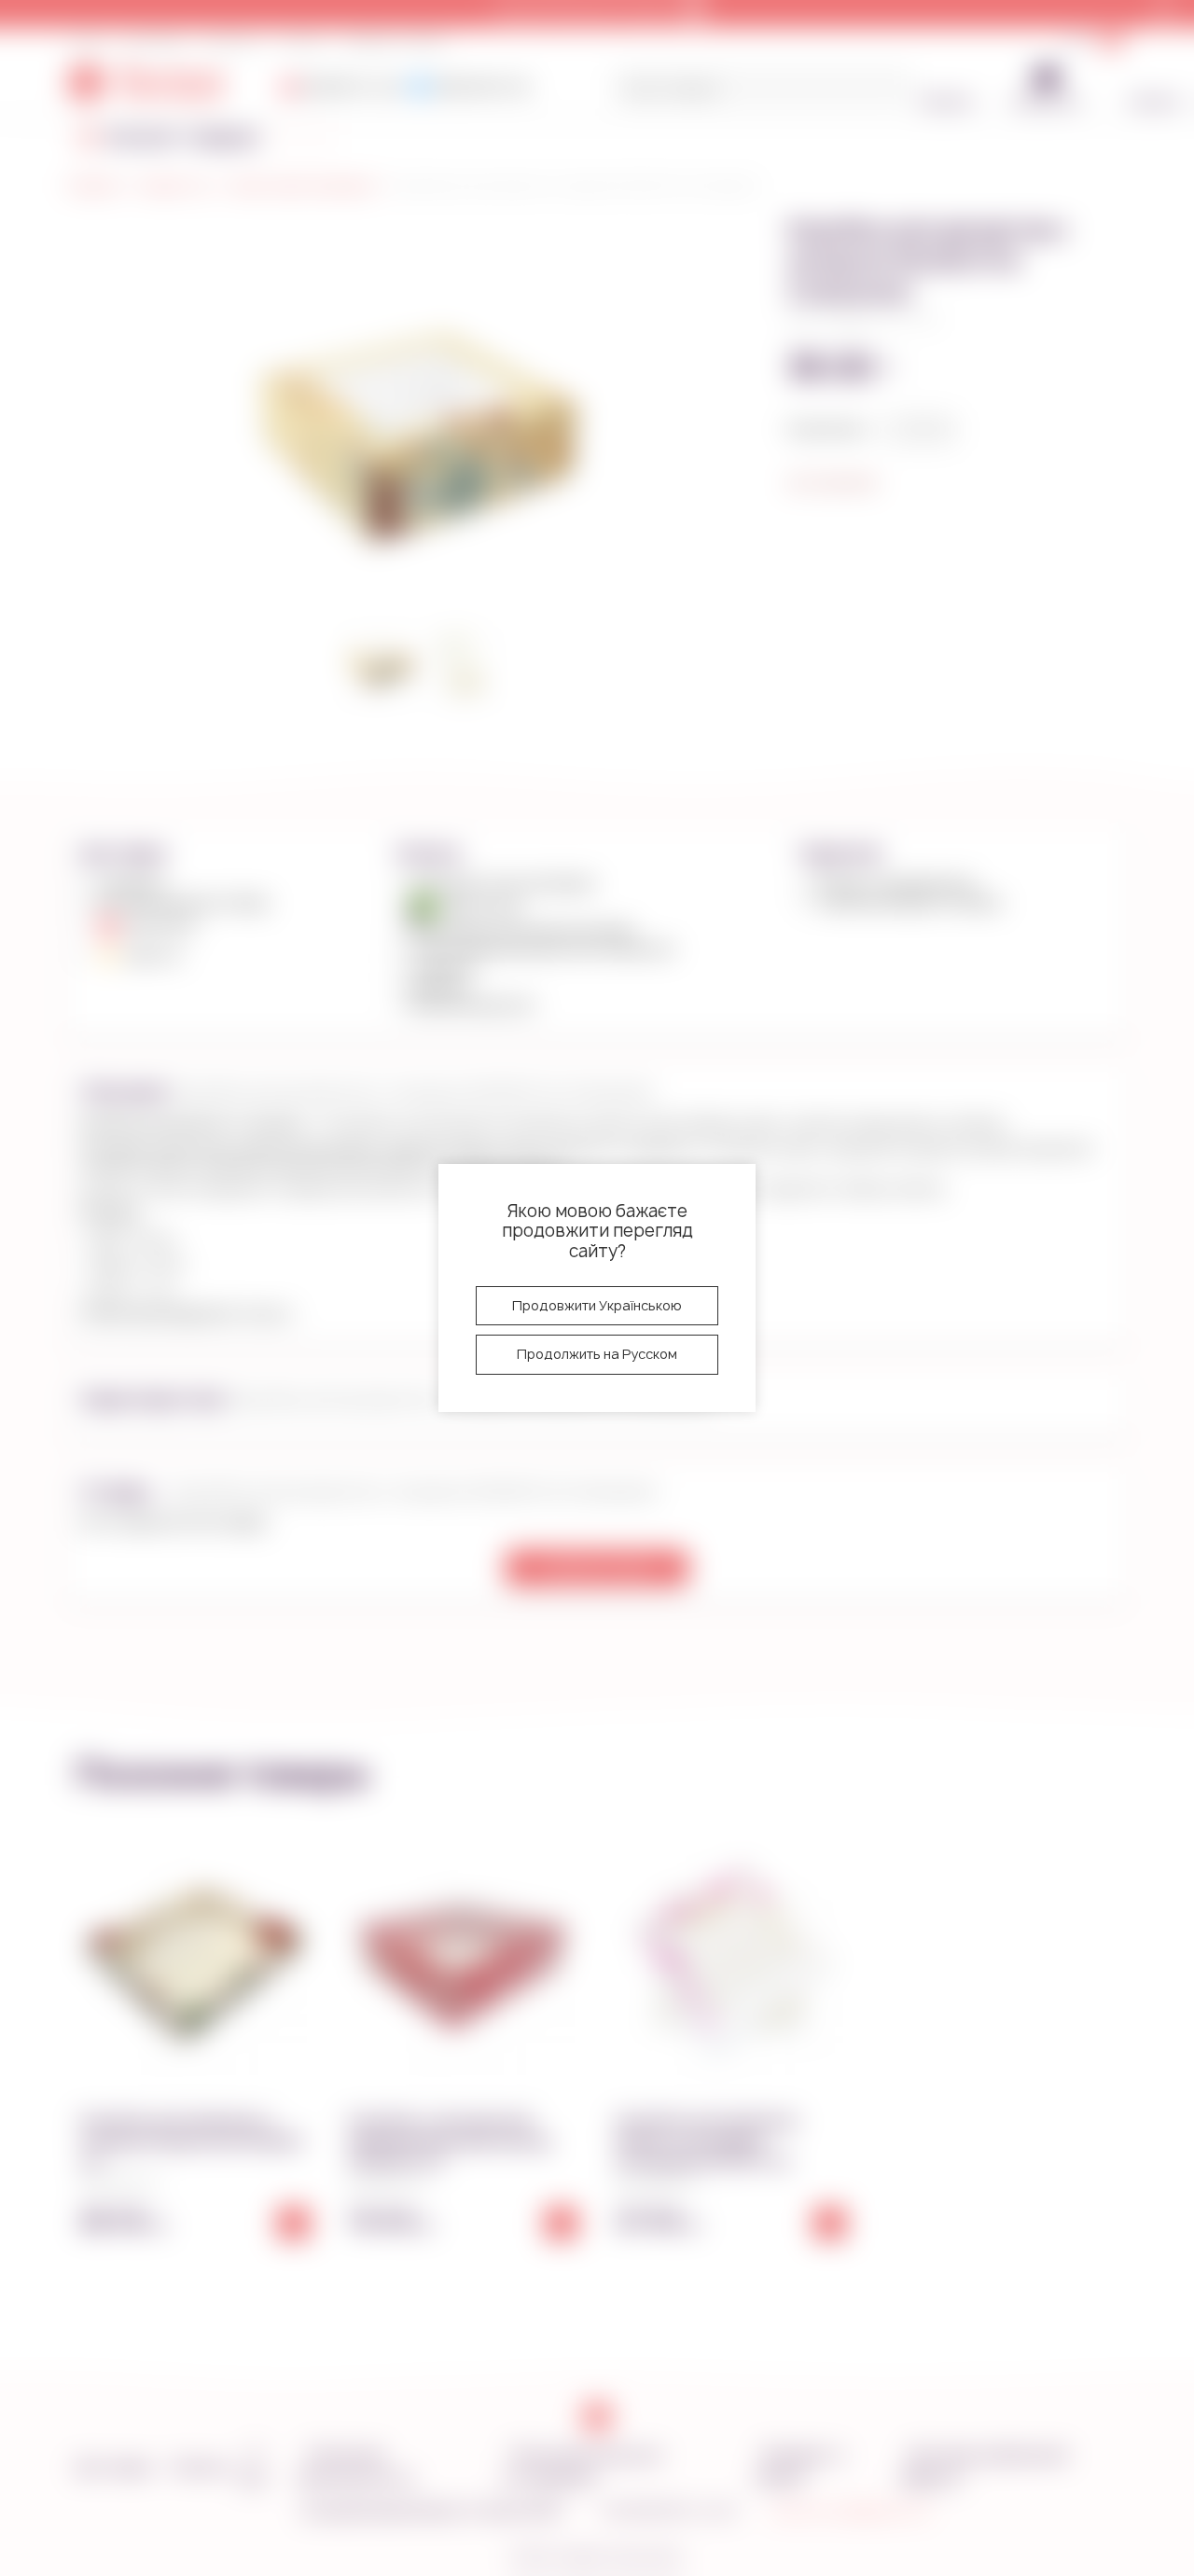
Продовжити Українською (597, 1305)
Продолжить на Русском (597, 1354)
